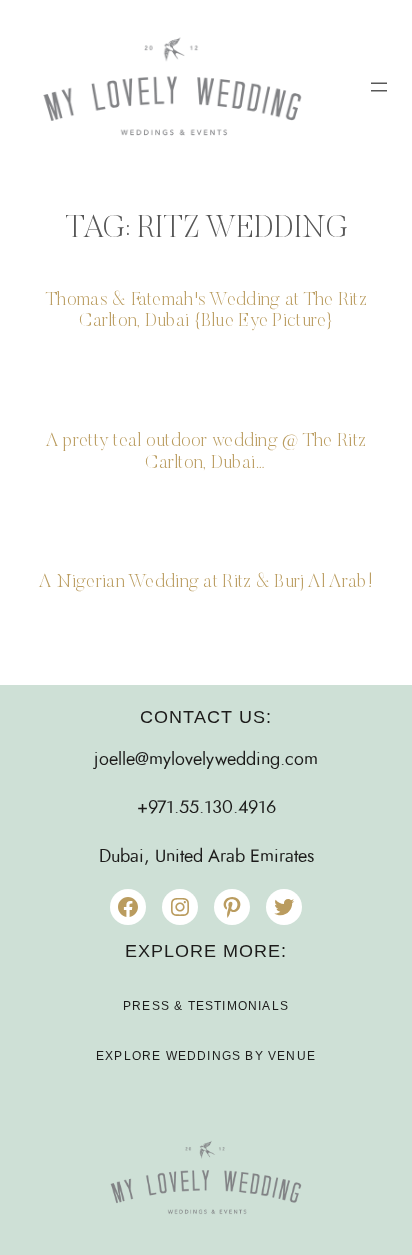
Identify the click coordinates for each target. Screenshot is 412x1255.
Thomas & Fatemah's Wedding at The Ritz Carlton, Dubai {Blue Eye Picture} (206, 311)
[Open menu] (379, 87)
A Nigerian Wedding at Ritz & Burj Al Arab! (206, 582)
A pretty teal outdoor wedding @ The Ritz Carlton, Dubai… (206, 452)
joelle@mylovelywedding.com (206, 760)
